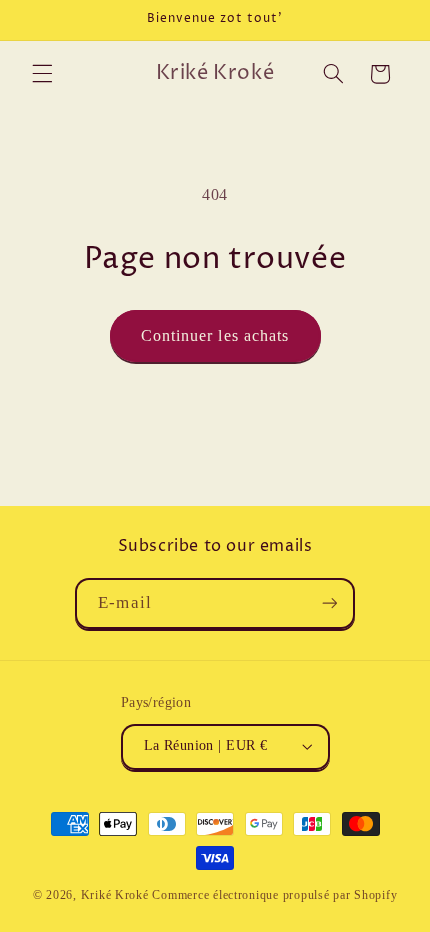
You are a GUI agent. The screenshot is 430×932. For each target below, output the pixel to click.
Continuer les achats (215, 335)
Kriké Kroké (115, 895)
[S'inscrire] (329, 603)
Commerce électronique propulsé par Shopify (274, 895)
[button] (42, 74)
